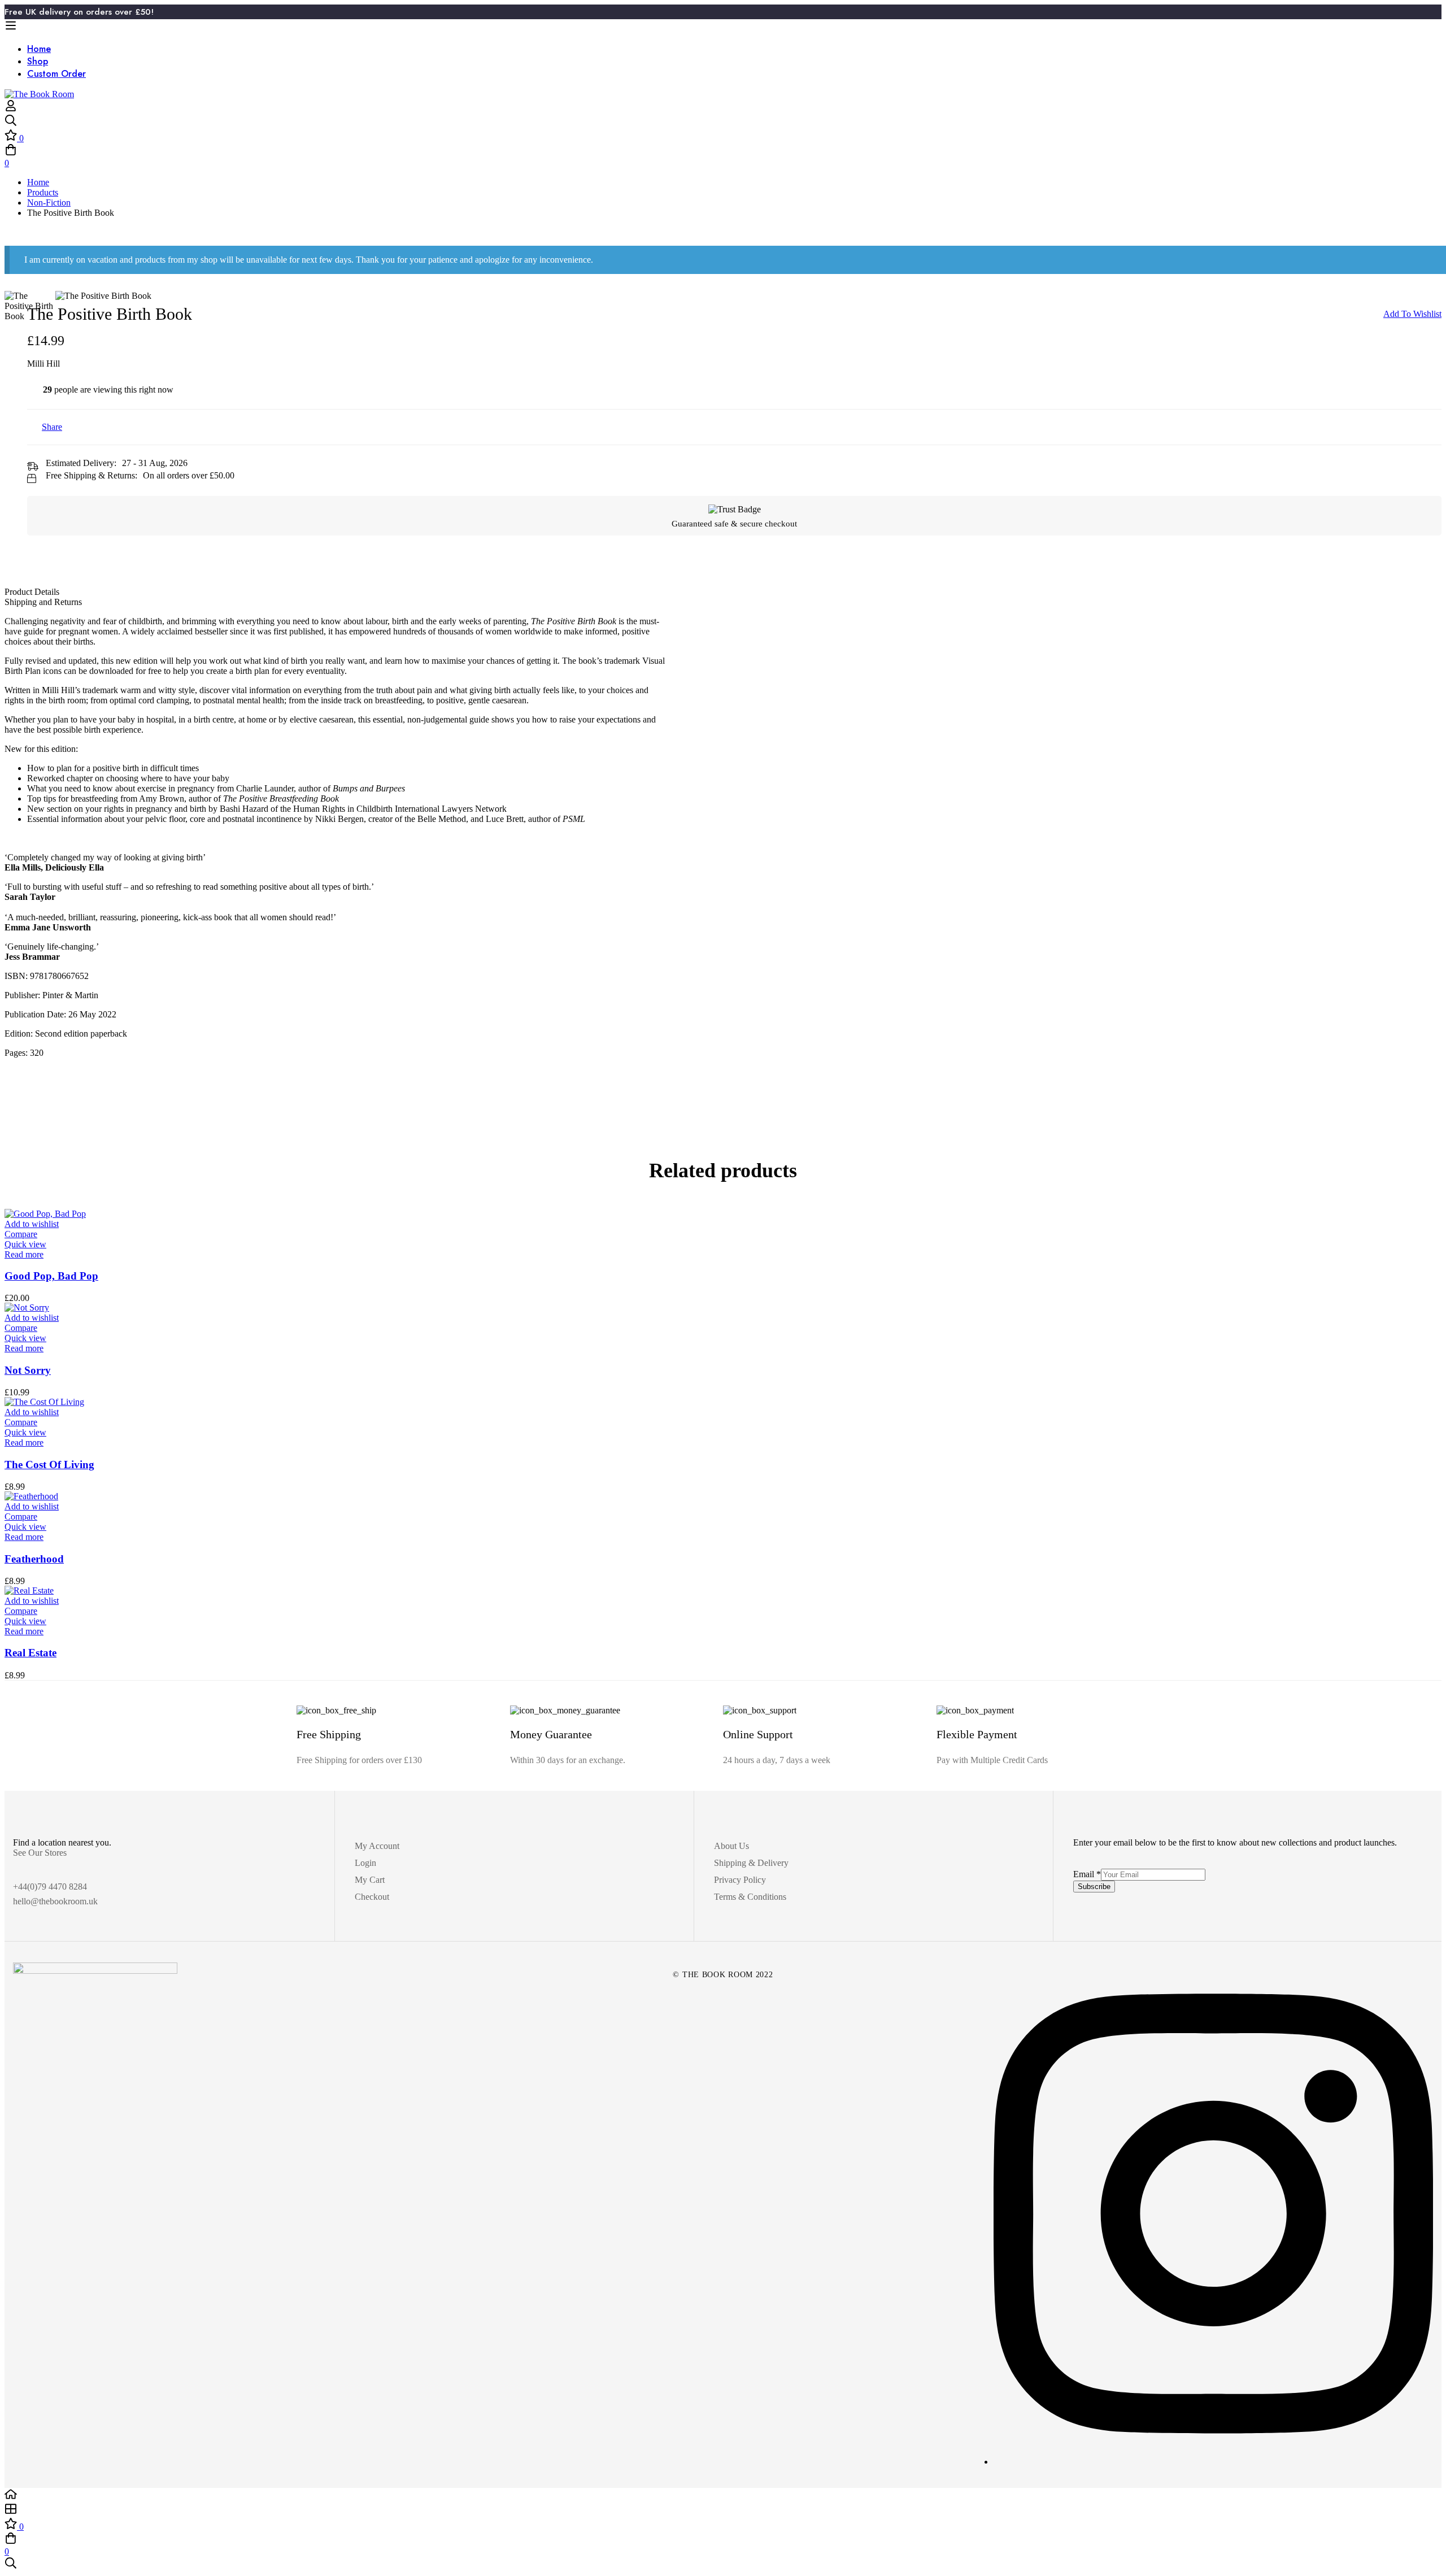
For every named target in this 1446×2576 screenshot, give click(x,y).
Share (52, 427)
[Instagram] (1213, 2462)
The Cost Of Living (49, 1465)
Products (43, 192)
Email (1087, 1874)
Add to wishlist (1412, 314)
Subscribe (1094, 1887)
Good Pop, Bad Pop (51, 1276)
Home (38, 182)
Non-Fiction (49, 203)
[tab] (723, 592)
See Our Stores (40, 1853)
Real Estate (31, 1653)
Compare (21, 1234)
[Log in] (11, 109)
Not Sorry (28, 1370)
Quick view (25, 1244)
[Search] (723, 121)
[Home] (723, 2495)
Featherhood (34, 1559)
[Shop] (723, 2510)
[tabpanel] (723, 856)
